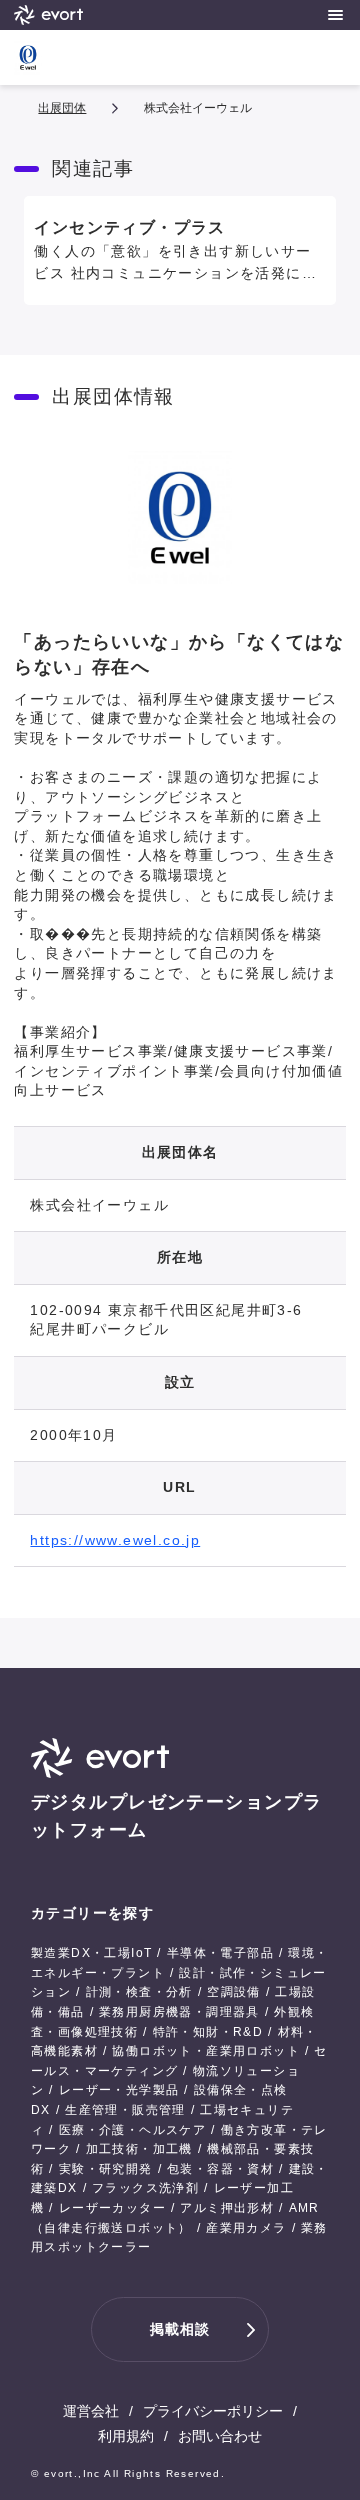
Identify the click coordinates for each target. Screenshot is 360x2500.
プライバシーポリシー (213, 2411)
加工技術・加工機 (139, 2149)
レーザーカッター (112, 2208)
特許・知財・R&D (208, 2032)
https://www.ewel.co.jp (115, 1540)
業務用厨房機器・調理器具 (179, 2012)
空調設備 (234, 1992)
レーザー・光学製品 (119, 2090)
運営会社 (91, 2411)
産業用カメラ (246, 2228)
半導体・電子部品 (220, 1953)
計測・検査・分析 (139, 1992)
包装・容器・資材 (220, 2169)
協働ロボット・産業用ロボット (206, 2051)
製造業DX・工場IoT (91, 1953)
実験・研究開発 (106, 2169)
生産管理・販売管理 (125, 2110)
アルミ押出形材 (227, 2208)
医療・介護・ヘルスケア (132, 2130)
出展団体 (62, 108)
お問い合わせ (220, 2436)
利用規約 (126, 2436)
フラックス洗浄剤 (145, 2188)
